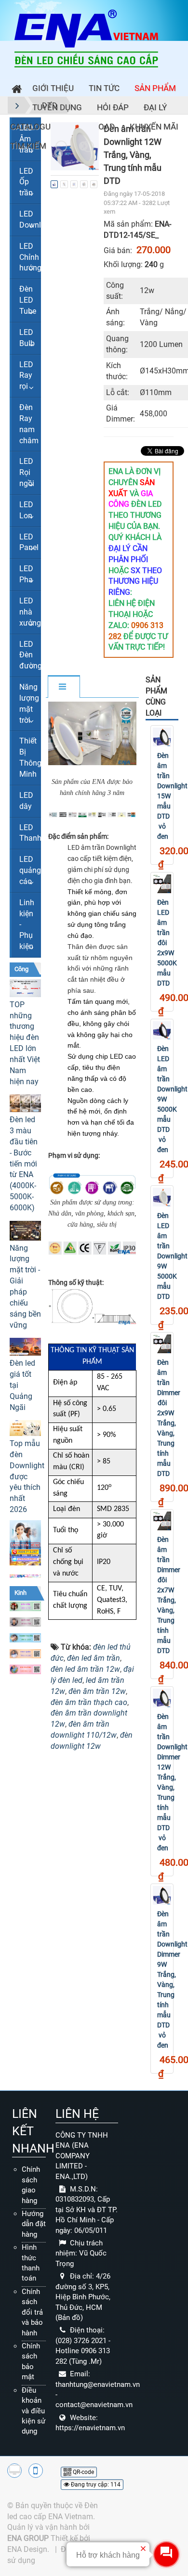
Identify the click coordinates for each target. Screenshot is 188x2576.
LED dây (26, 801)
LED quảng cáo (30, 870)
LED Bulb (27, 338)
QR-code (83, 2472)
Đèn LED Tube (28, 300)
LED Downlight (30, 219)
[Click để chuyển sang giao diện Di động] (36, 2471)
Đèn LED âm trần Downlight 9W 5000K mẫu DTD (172, 1256)
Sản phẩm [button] (155, 88)
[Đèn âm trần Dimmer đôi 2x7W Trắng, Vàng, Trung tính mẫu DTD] (162, 1521)
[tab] (63, 687)
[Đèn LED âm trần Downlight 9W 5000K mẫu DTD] (162, 1197)
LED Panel (29, 542)
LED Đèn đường (30, 655)
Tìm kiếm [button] (28, 146)
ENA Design (27, 2549)
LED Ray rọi (26, 376)
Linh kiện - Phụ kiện (27, 924)
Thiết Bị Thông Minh (30, 757)
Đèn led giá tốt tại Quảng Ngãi (22, 1385)
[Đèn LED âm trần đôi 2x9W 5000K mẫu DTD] (162, 884)
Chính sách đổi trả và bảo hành (32, 2312)
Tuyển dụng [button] (57, 107)
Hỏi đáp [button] (113, 107)
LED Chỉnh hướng (30, 257)
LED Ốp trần (26, 182)
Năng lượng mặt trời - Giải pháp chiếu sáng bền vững (25, 1287)
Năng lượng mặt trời (29, 704)
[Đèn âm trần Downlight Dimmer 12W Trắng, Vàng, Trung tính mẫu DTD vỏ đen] (162, 1698)
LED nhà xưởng (30, 612)
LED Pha (26, 574)
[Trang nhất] (14, 90)
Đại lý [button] (155, 107)
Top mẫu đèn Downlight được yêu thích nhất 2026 (25, 1476)
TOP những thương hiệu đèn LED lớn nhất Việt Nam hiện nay (25, 1043)
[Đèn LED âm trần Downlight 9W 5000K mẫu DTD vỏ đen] (162, 1031)
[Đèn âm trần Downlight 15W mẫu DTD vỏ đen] (162, 737)
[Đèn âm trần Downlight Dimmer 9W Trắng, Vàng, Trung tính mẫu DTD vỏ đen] (162, 1895)
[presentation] (61, 146)
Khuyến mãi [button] (154, 127)
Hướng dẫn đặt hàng (34, 2224)
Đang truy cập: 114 (95, 2485)
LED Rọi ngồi (27, 472)
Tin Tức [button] (104, 88)
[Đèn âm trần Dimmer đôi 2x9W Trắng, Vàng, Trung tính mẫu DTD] (162, 1344)
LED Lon (26, 510)
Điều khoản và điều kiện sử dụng (34, 2411)
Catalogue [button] (33, 127)
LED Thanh (30, 833)
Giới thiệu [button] (53, 88)
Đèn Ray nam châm (29, 424)
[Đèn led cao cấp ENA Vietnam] (86, 38)
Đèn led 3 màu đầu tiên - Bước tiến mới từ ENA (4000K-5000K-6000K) (24, 1164)
